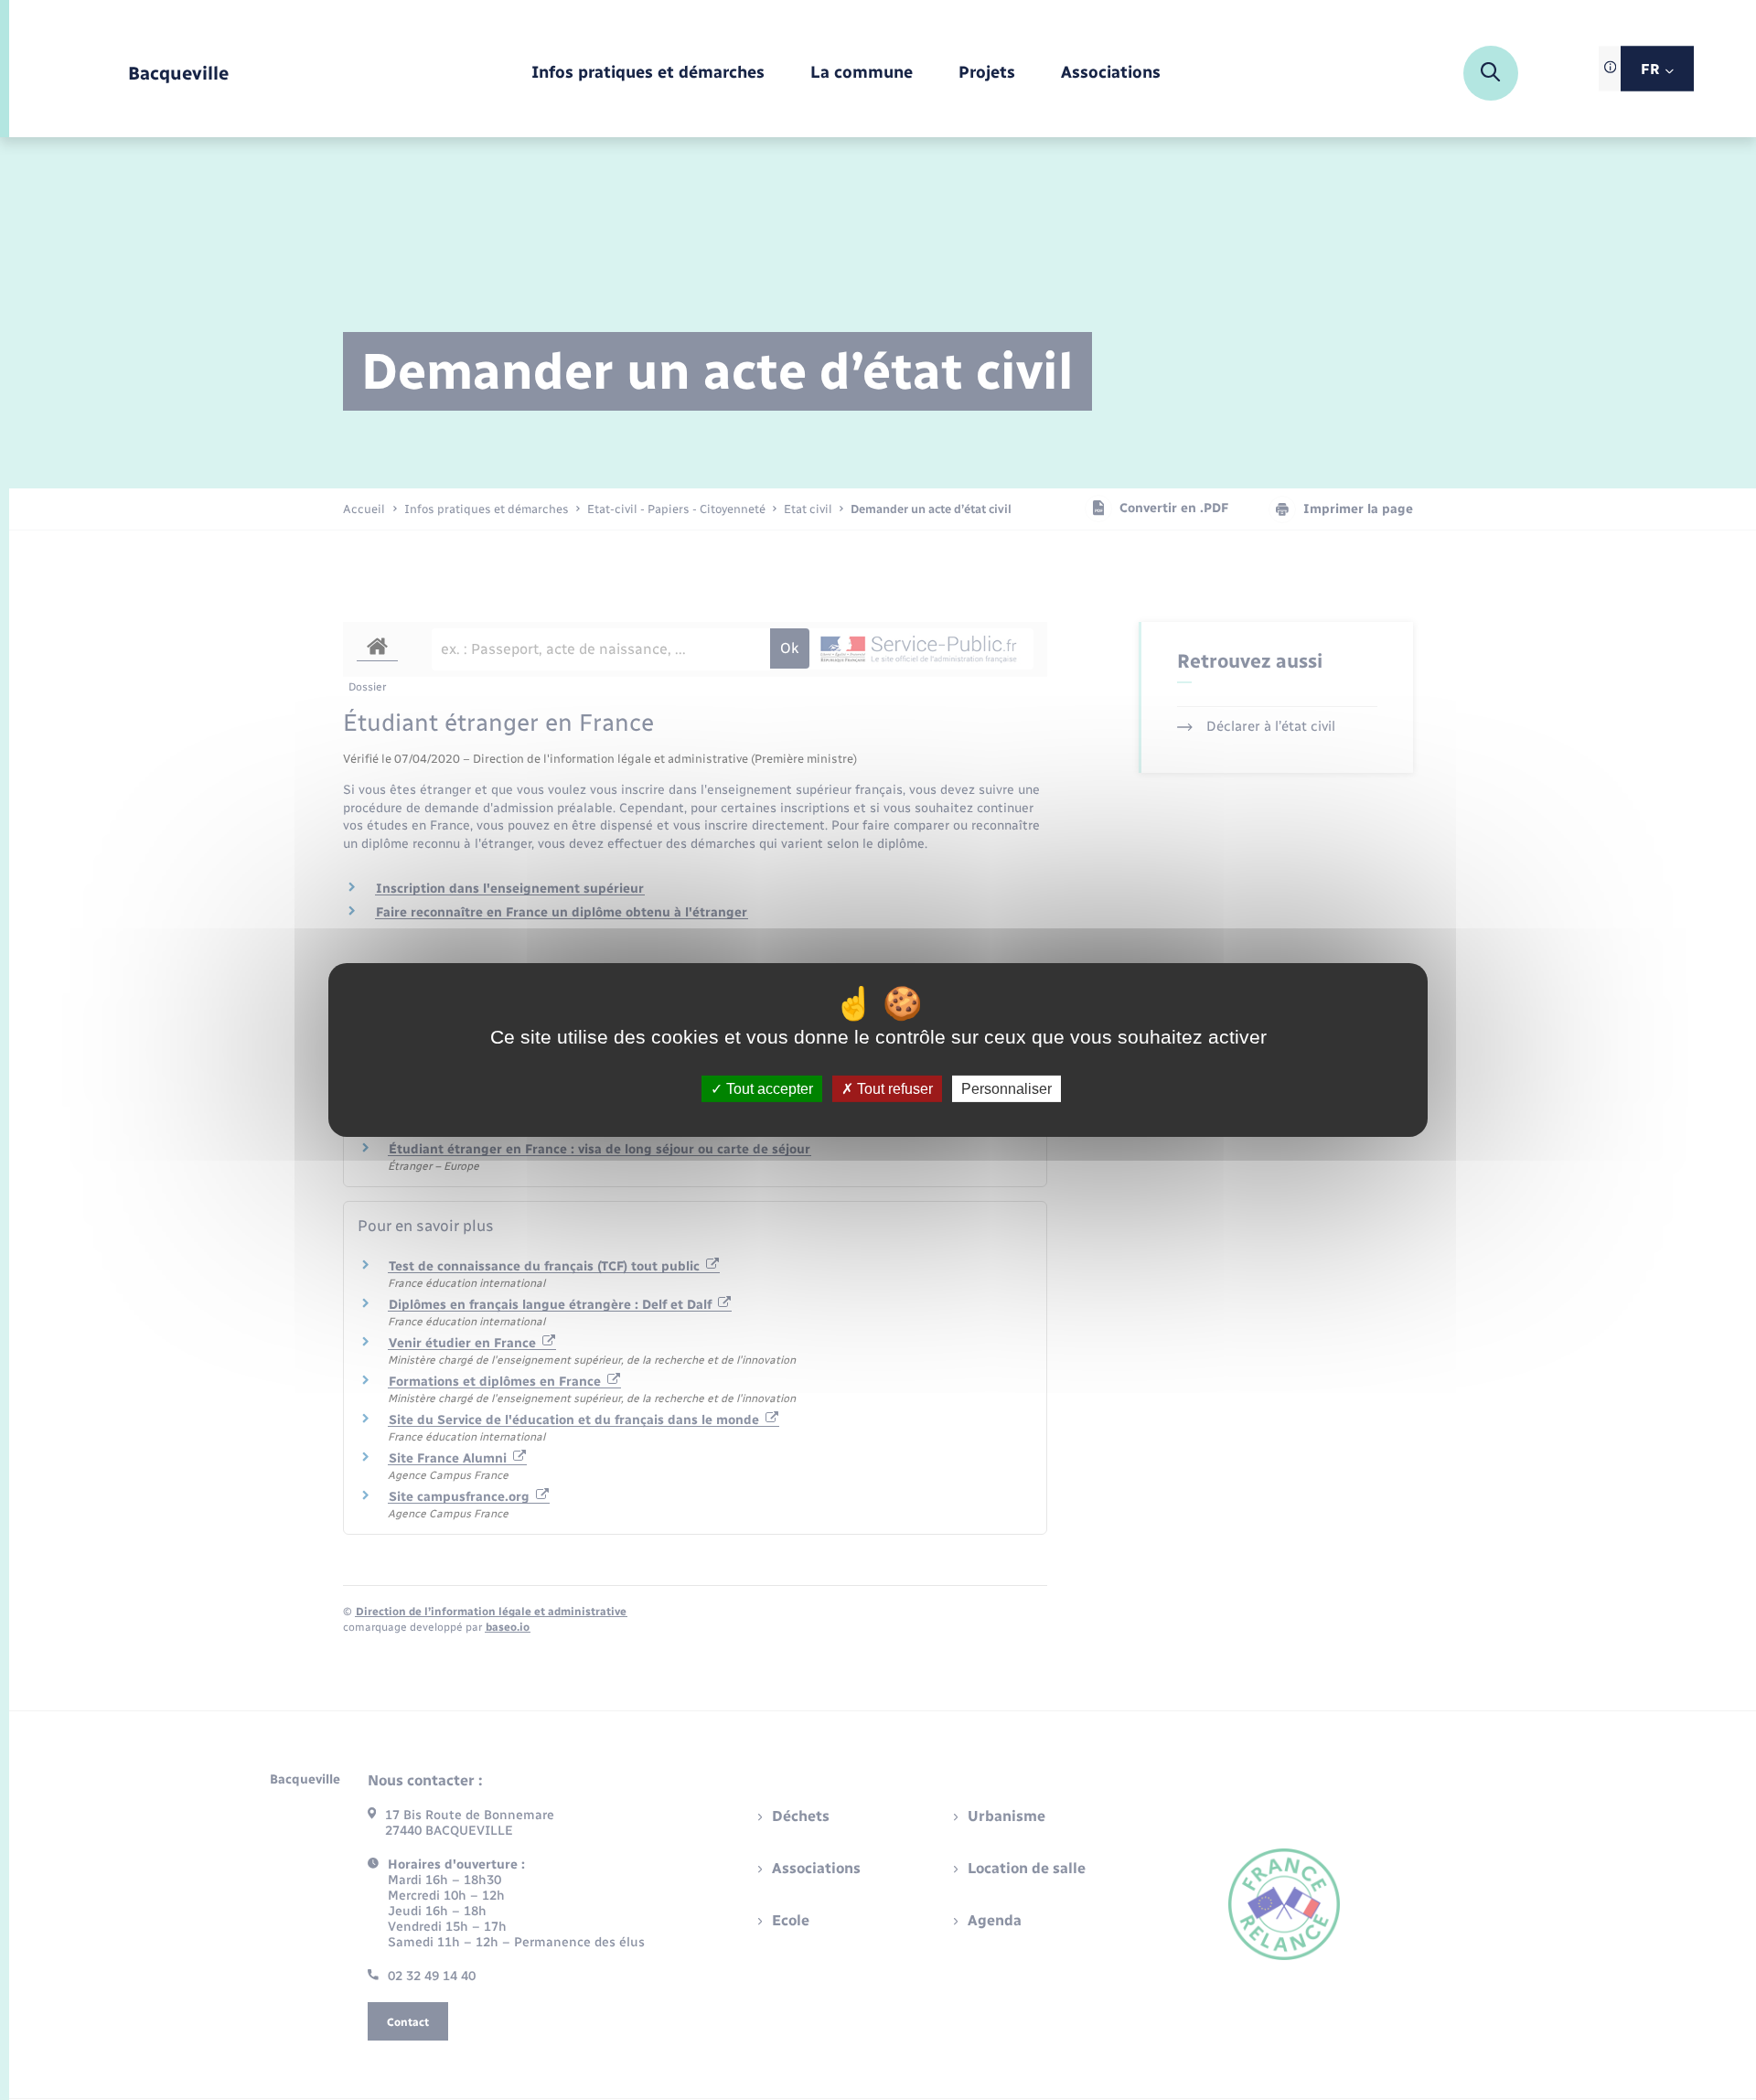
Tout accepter (768, 1089)
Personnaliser (1006, 1089)
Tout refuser (893, 1089)
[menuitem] (648, 74)
